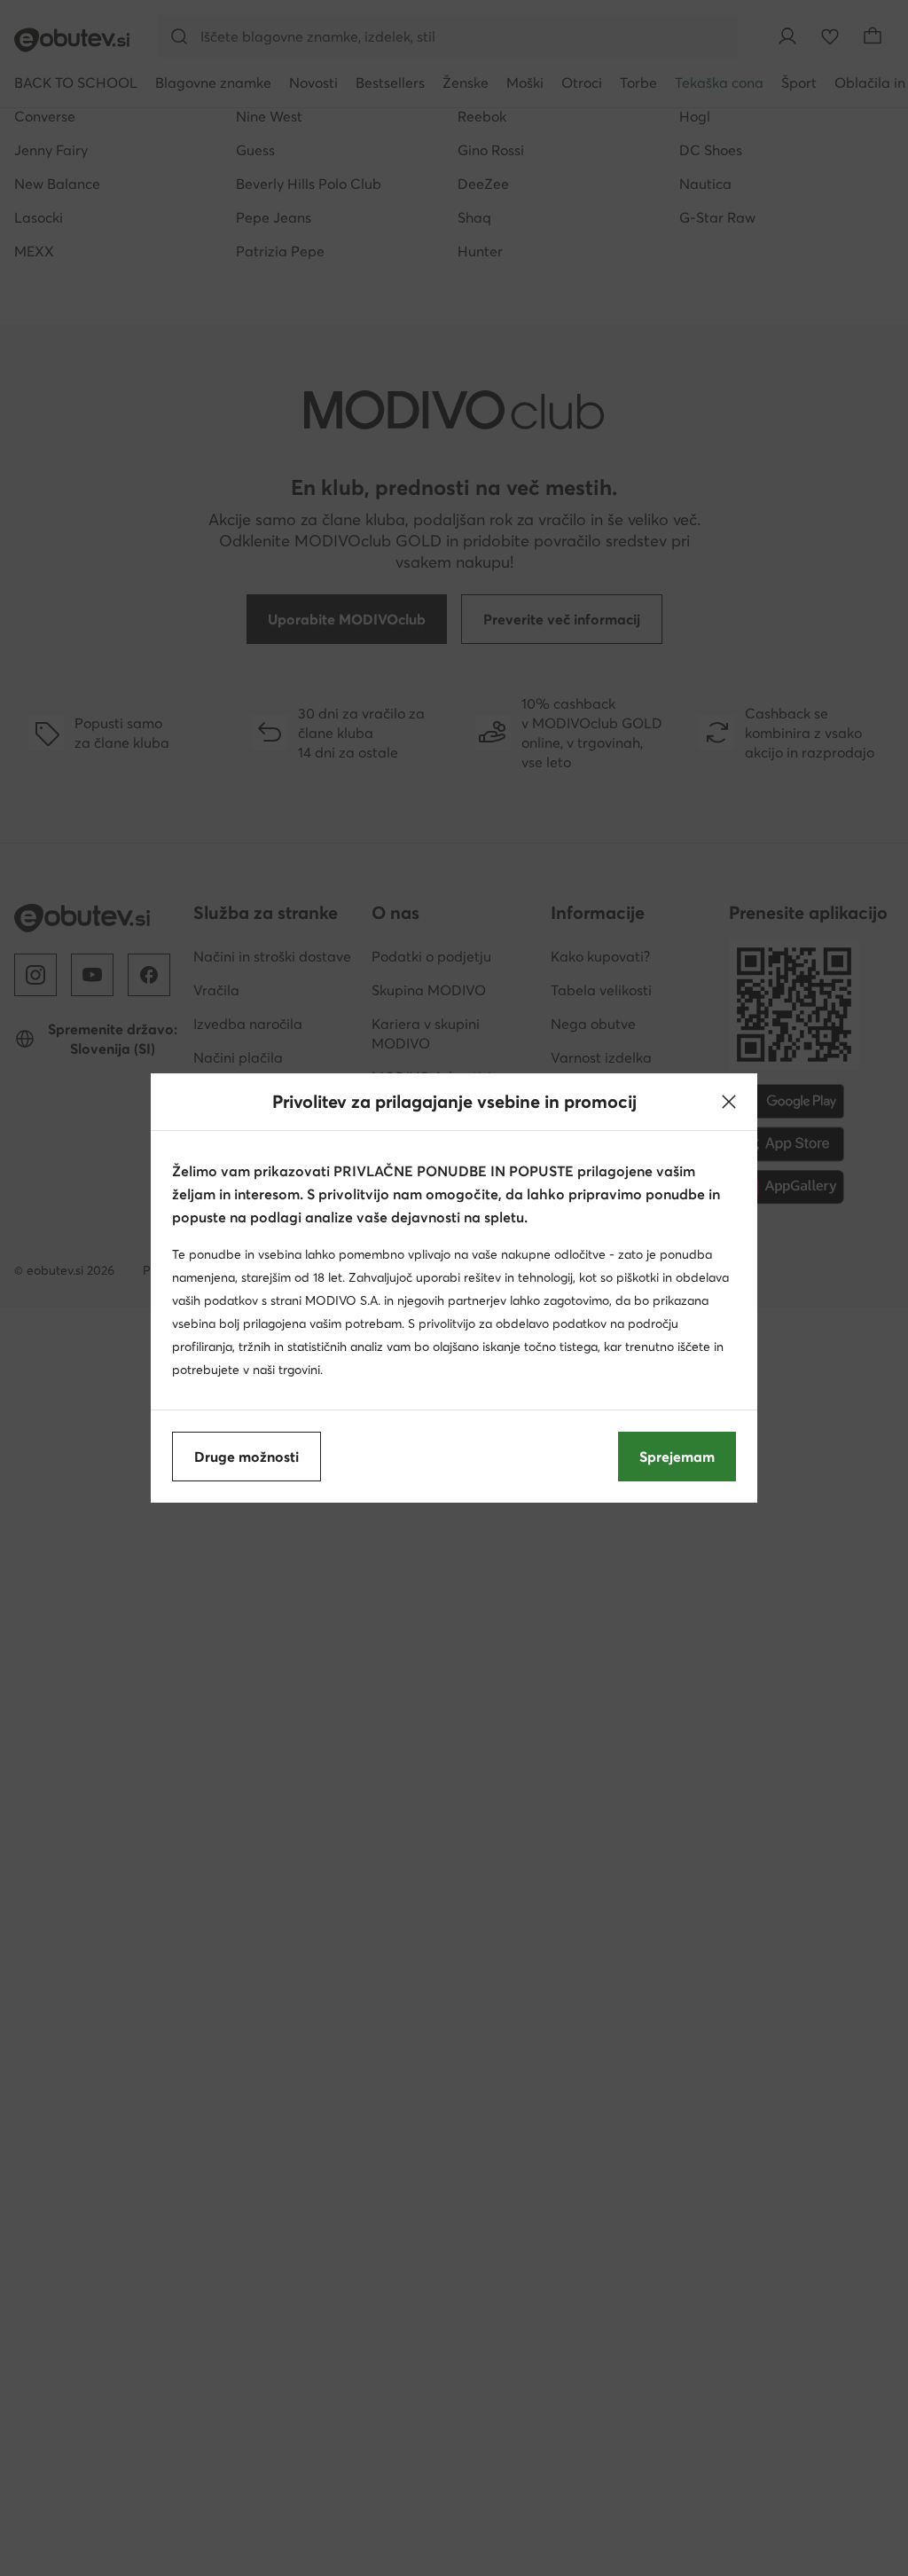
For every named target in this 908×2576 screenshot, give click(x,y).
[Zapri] (729, 1102)
